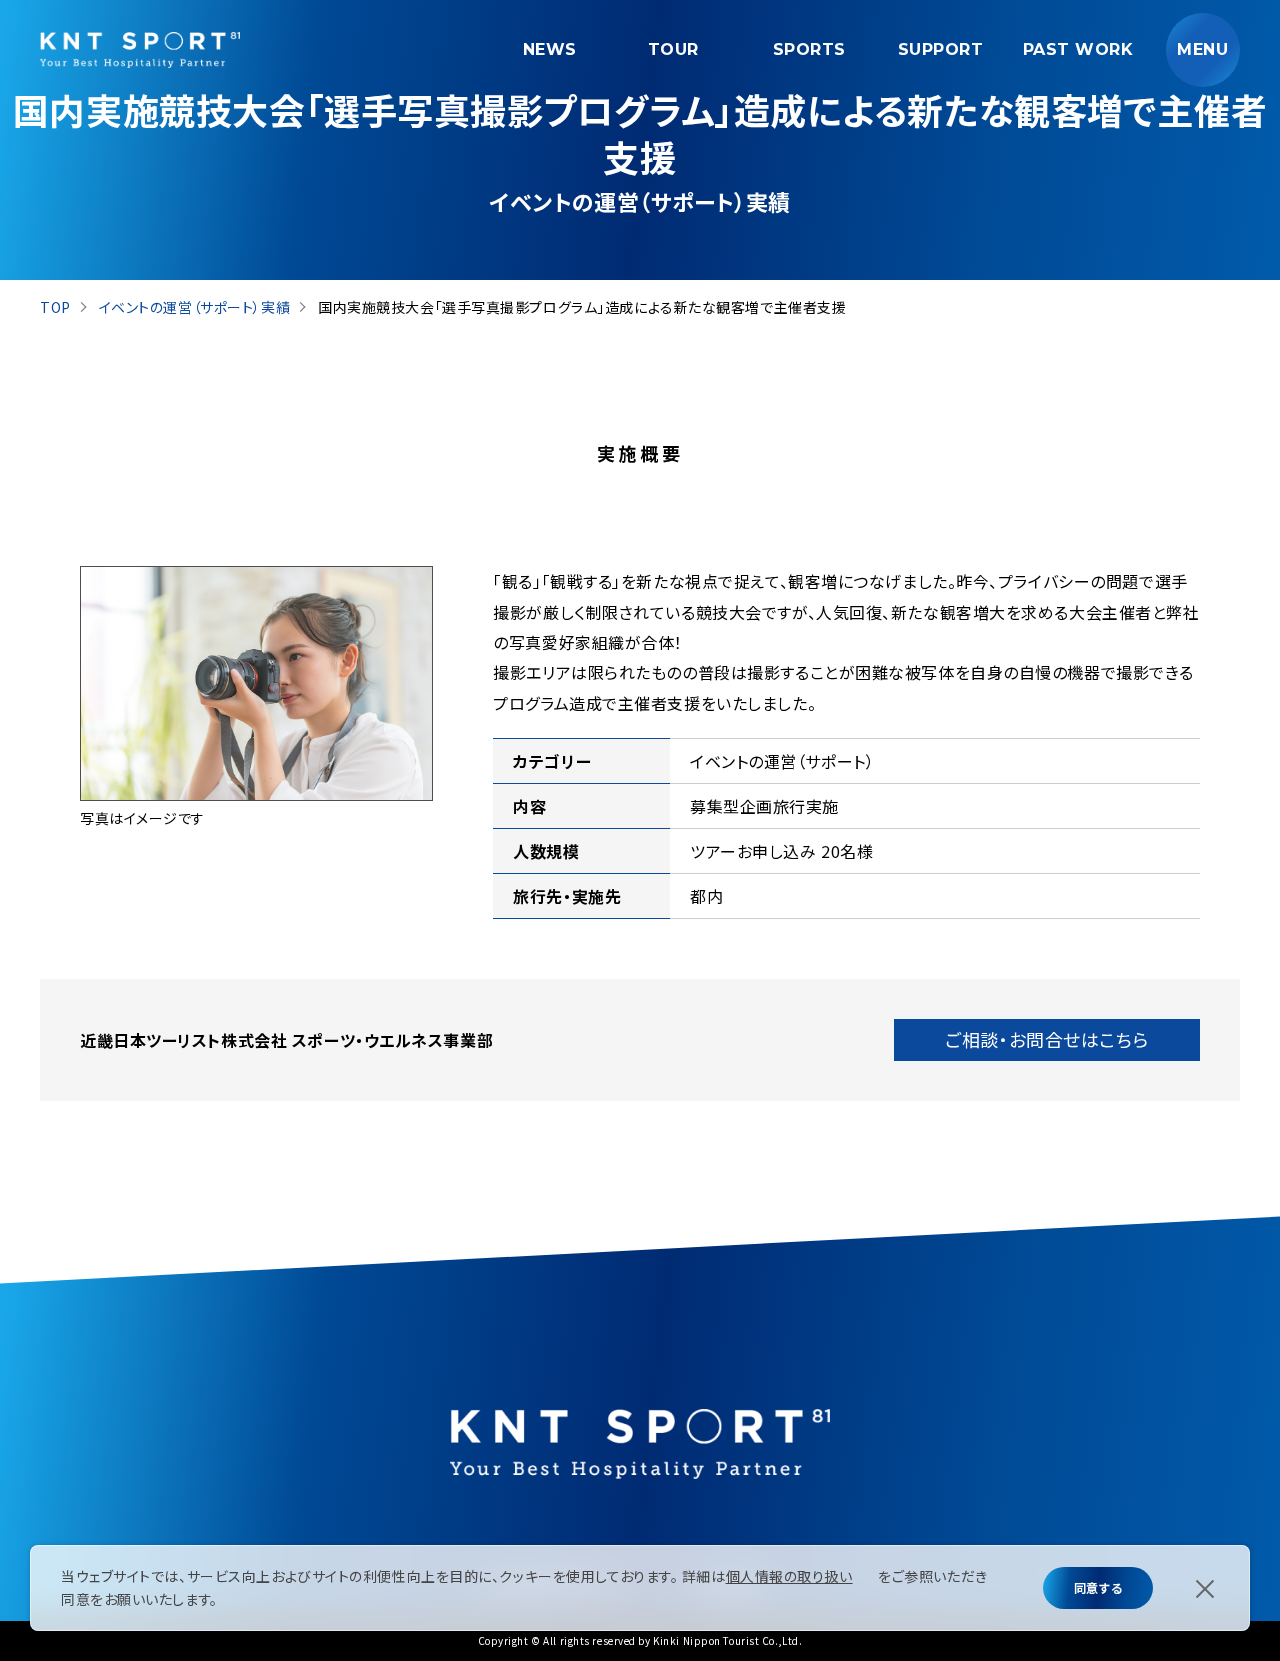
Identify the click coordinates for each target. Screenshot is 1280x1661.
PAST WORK (1078, 50)
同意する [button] (1098, 1587)
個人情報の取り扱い (789, 1576)
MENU (1202, 49)
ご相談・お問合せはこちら (1047, 1039)
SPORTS (809, 50)
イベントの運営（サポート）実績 (194, 307)
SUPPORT (941, 50)
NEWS (550, 50)
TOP (55, 307)
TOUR (673, 50)
